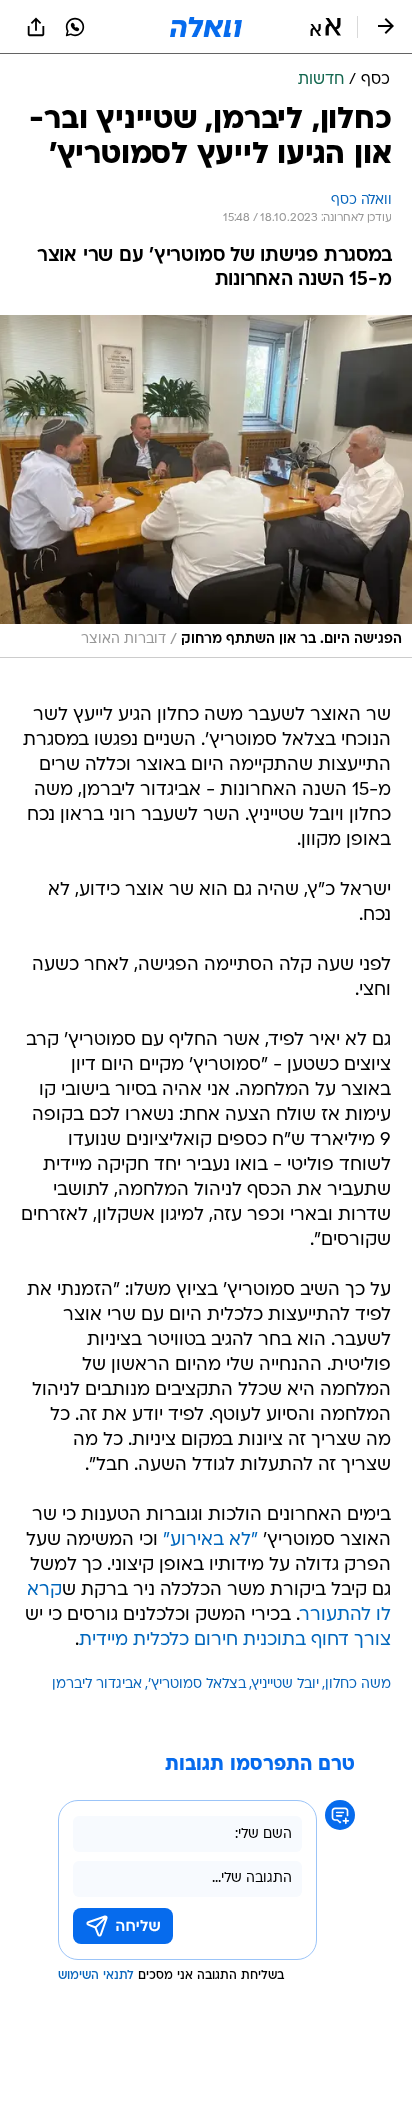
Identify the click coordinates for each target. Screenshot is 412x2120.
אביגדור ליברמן (97, 1684)
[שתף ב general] (36, 27)
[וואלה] (206, 27)
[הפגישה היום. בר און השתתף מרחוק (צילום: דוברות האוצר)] (206, 486)
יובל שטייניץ (285, 1684)
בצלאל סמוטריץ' (197, 1684)
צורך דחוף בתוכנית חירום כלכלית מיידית (235, 1640)
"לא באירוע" (210, 1540)
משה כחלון (358, 1684)
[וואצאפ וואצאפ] (75, 27)
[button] (325, 27)
